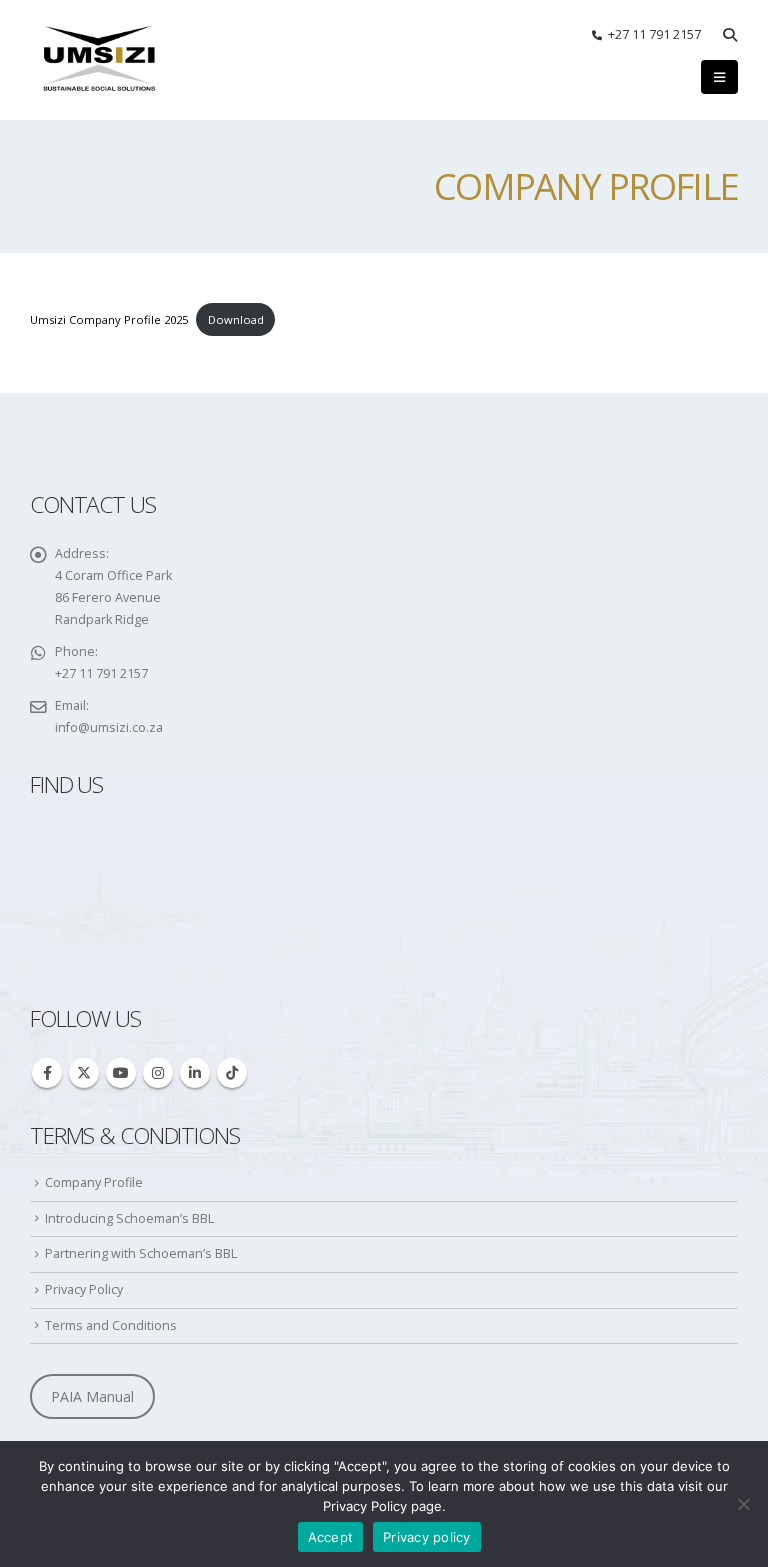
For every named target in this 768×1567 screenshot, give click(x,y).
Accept (331, 1537)
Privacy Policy (84, 1289)
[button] (729, 35)
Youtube (121, 1073)
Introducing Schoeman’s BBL (129, 1218)
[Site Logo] (100, 60)
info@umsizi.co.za (109, 727)
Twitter (84, 1073)
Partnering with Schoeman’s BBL (141, 1253)
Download (236, 319)
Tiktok (232, 1073)
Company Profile (94, 1182)
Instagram (158, 1073)
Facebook (47, 1073)
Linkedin (195, 1073)
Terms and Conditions (111, 1325)
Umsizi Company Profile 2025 (109, 319)
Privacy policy (427, 1537)
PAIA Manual (92, 1396)
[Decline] (743, 1504)
